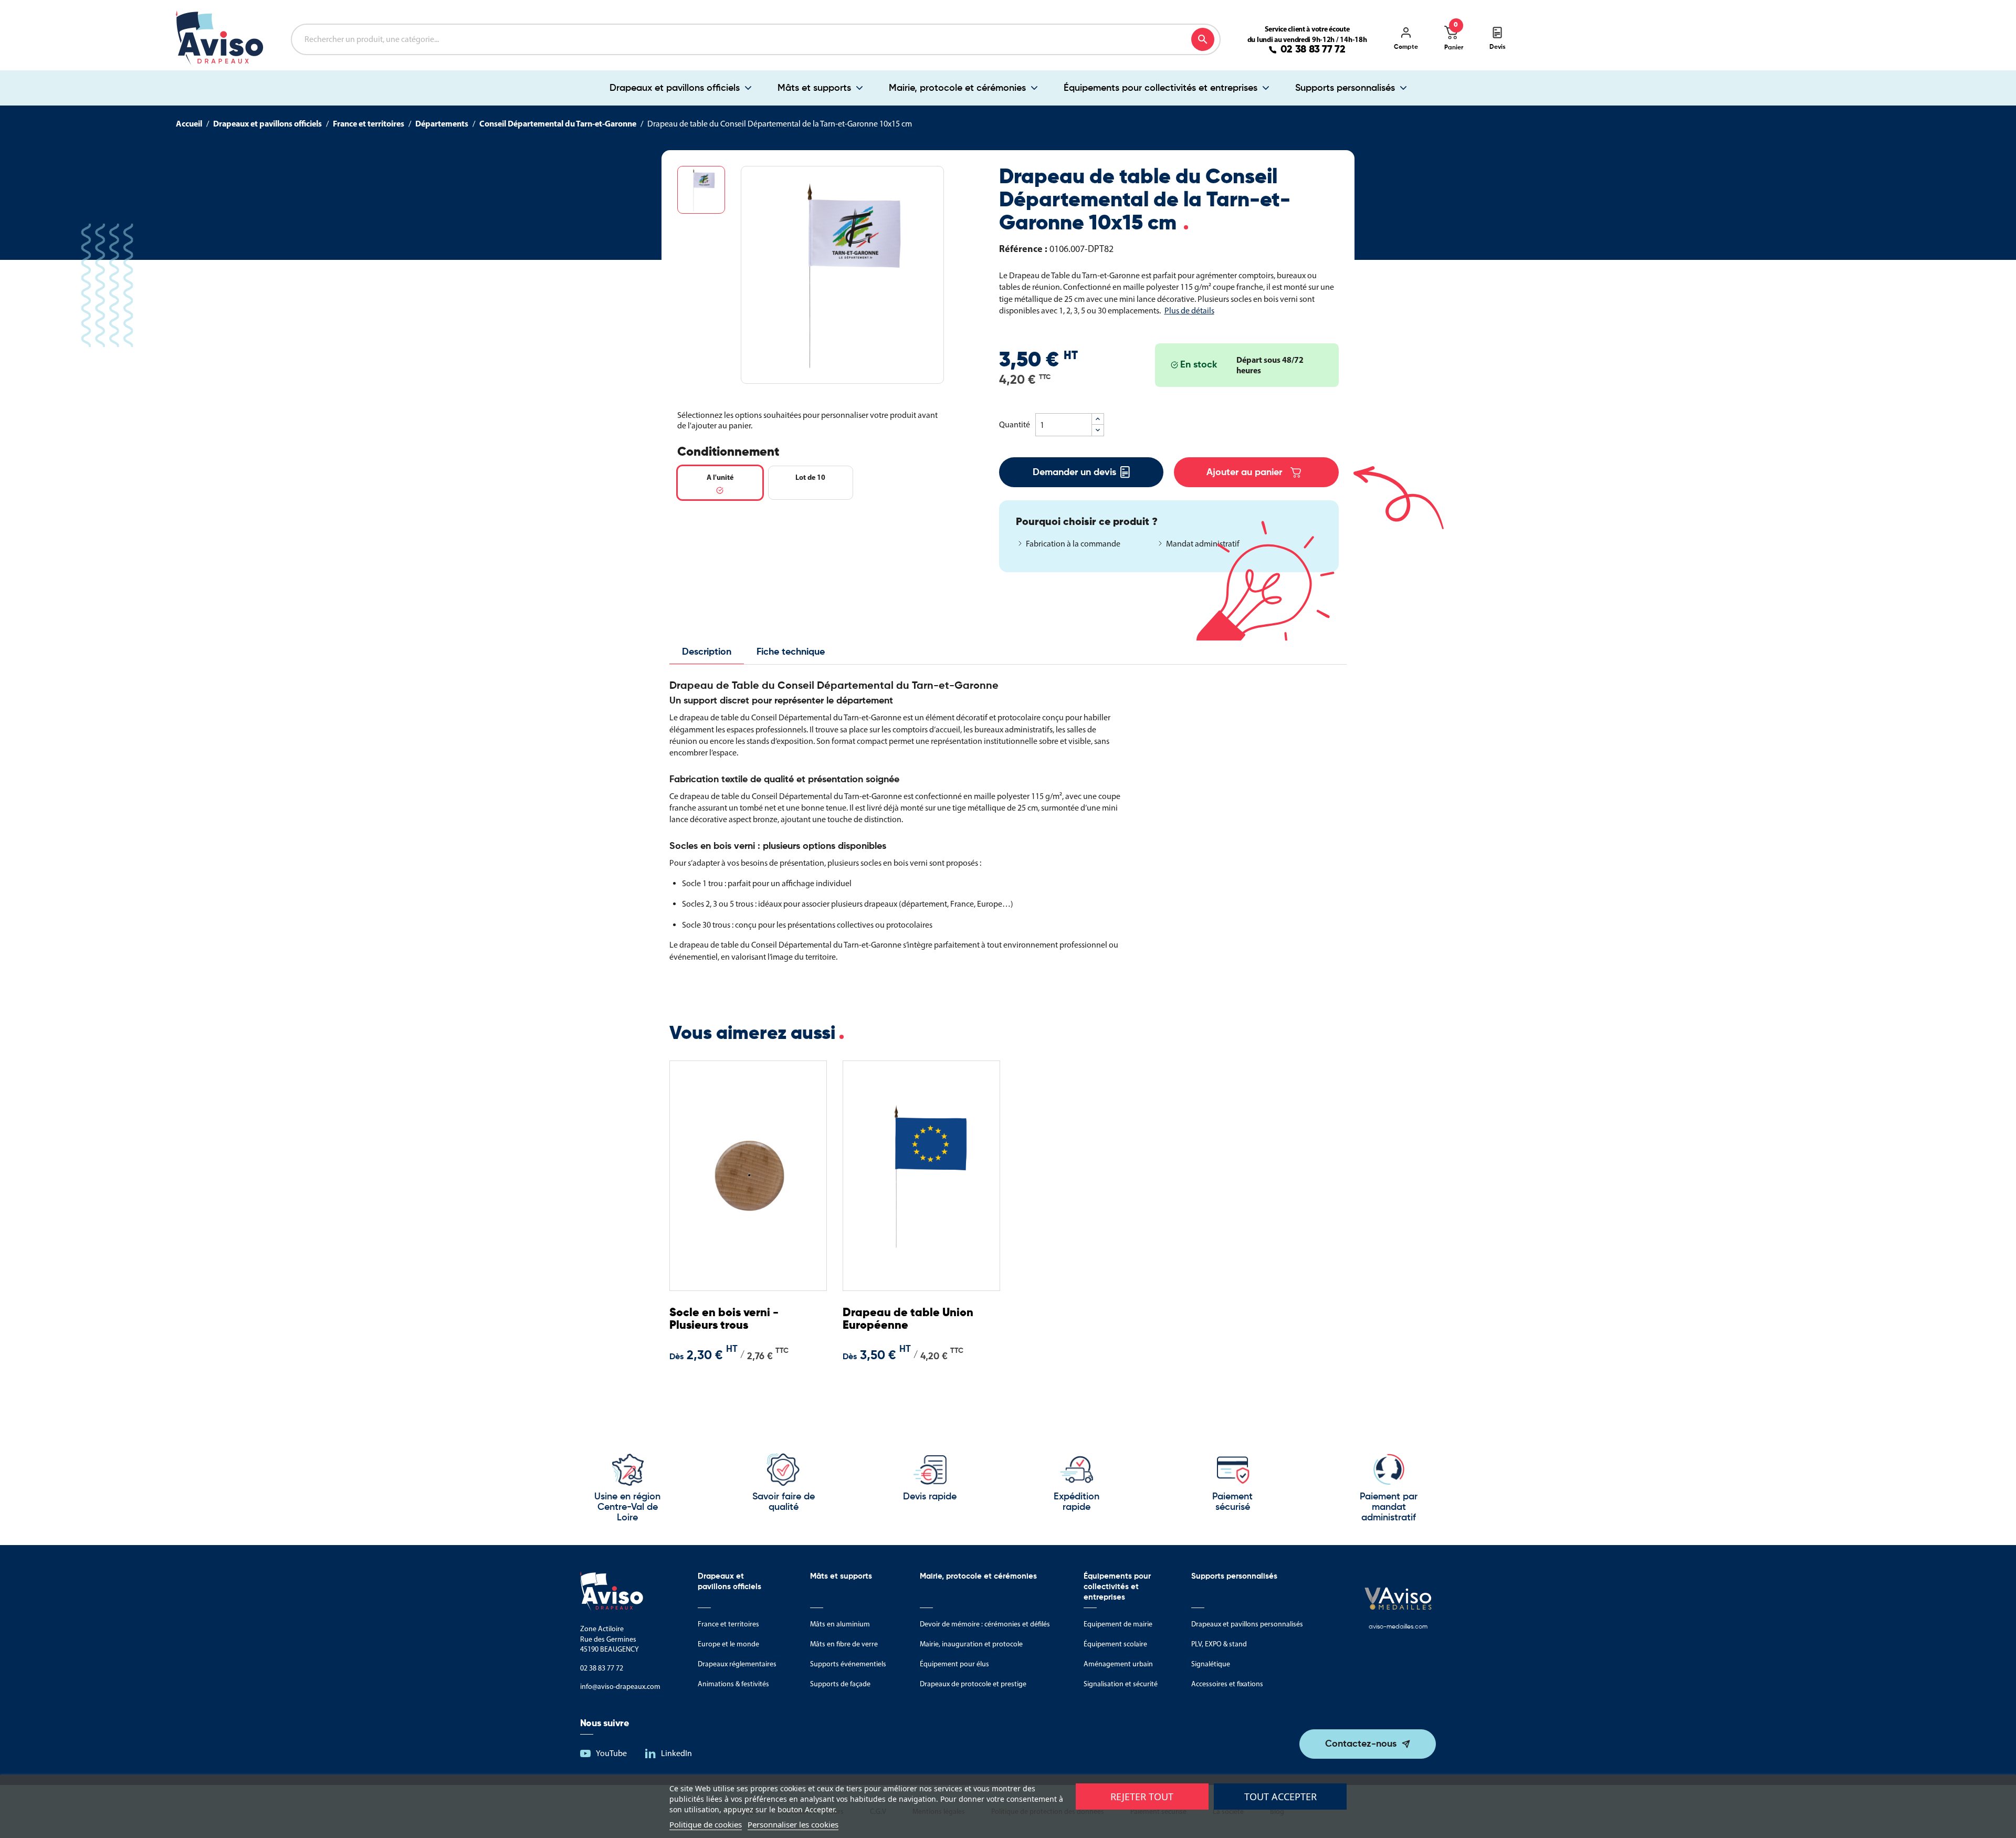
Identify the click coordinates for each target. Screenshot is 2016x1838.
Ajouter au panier (1244, 472)
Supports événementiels (848, 1664)
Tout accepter (1280, 1797)
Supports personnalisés (1345, 88)
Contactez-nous (1361, 1744)
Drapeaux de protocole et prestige (973, 1684)
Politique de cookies (706, 1824)
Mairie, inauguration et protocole (971, 1644)
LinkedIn (676, 1753)
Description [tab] (707, 652)
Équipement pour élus (954, 1664)
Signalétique (1211, 1664)
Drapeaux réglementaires (737, 1664)
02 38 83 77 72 (1313, 50)
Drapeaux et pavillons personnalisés (1247, 1624)
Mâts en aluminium (840, 1624)
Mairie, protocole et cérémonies (957, 88)
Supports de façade (840, 1684)
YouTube (611, 1753)
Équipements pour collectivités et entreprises (1161, 88)
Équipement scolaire (1115, 1644)
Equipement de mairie (1118, 1624)
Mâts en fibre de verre (844, 1644)
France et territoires (728, 1624)
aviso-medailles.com (1398, 1627)
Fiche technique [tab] (791, 652)
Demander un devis (1074, 472)
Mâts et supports (814, 88)
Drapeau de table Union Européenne (908, 1319)
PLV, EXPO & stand (1219, 1644)
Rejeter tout (1142, 1797)
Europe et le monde (728, 1644)
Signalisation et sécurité (1121, 1684)
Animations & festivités (733, 1684)
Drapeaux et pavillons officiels (675, 88)
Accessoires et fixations (1227, 1684)
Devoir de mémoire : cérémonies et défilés (985, 1624)
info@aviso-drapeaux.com (620, 1687)
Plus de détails (1189, 311)
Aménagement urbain (1118, 1664)
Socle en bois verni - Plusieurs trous (724, 1319)
